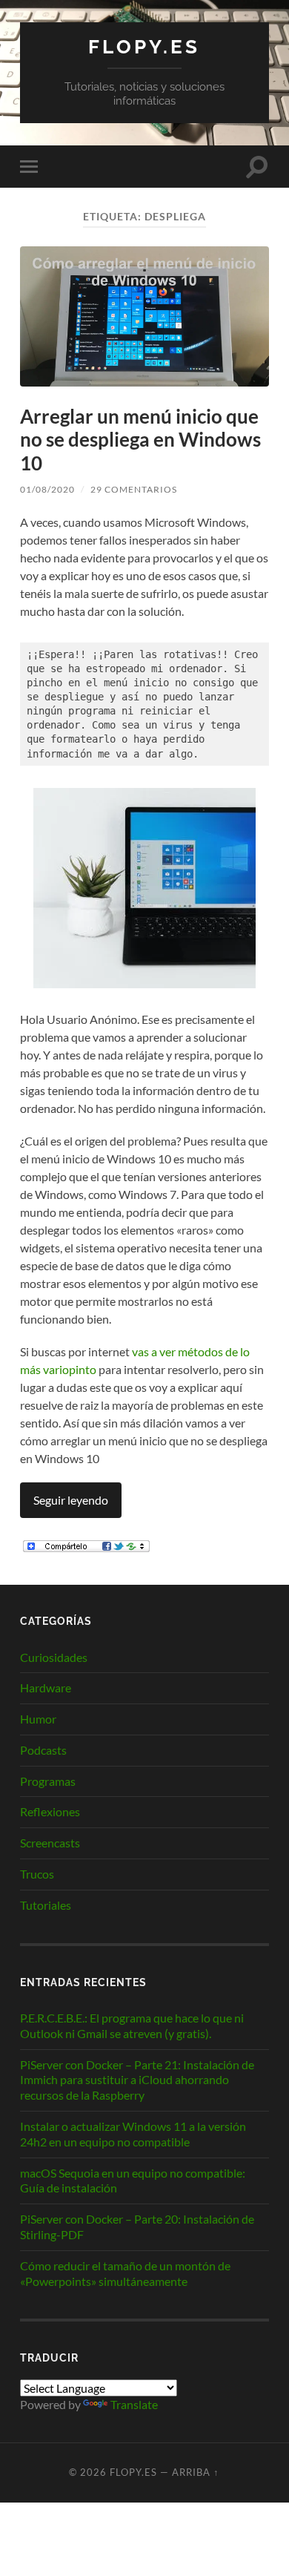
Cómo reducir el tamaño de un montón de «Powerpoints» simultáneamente (125, 2273)
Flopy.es (144, 46)
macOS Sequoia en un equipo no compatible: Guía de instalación (133, 2181)
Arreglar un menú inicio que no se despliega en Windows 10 (140, 440)
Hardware (46, 1688)
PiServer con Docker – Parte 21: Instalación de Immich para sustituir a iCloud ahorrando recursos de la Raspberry (137, 2080)
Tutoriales (46, 1905)
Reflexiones (50, 1811)
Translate (134, 2404)
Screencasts (50, 1843)
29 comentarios (134, 489)
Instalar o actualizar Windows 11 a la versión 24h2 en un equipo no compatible (133, 2134)
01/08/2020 (47, 489)
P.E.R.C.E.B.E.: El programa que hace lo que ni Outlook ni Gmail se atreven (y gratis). (132, 2025)
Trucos (37, 1874)
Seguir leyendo (71, 1500)
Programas (48, 1781)
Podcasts (43, 1750)
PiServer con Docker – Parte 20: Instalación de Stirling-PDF (137, 2227)
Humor (38, 1719)
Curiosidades (54, 1657)
